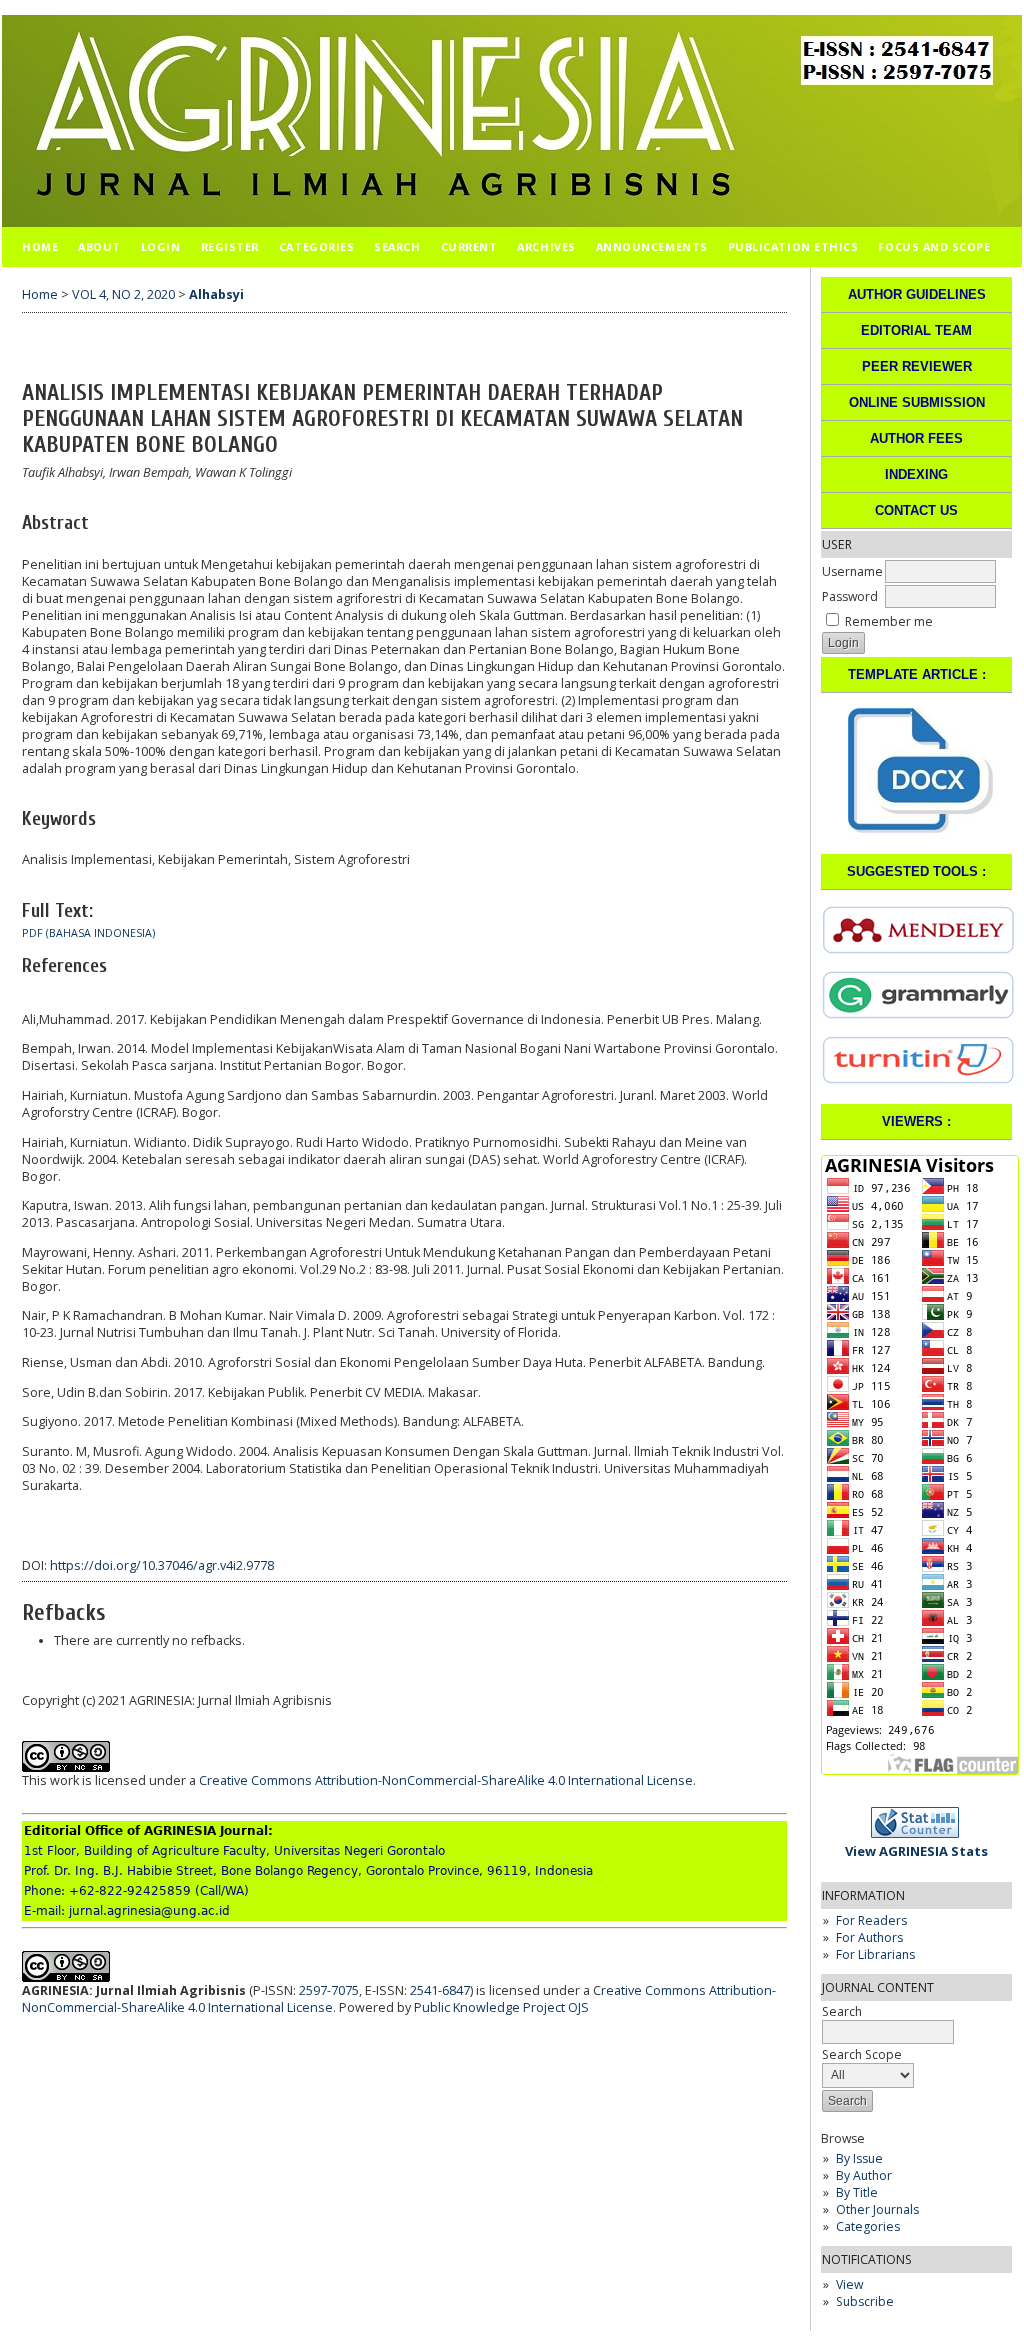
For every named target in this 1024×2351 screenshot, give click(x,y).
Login (161, 246)
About (99, 246)
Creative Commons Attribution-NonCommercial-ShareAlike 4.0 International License (446, 1780)
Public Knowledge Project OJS (501, 2007)
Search (397, 246)
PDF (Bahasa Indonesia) (88, 933)
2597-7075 (329, 1990)
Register (230, 246)
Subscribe (865, 2301)
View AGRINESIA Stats (916, 1851)
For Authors (869, 1937)
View (849, 2284)
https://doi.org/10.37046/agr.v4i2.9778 (162, 1565)
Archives (546, 246)
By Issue (859, 2158)
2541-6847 (440, 1990)
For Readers (871, 1920)
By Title (857, 2192)
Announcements (652, 246)
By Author (864, 2175)
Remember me (889, 621)
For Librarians (875, 1954)
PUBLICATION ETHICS (793, 246)
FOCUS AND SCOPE (934, 246)
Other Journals (877, 2209)
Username (852, 571)
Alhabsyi (216, 294)
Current (469, 246)
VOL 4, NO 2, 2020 (123, 294)
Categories (868, 2226)
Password (850, 596)
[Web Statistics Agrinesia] (921, 1833)
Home (40, 246)
